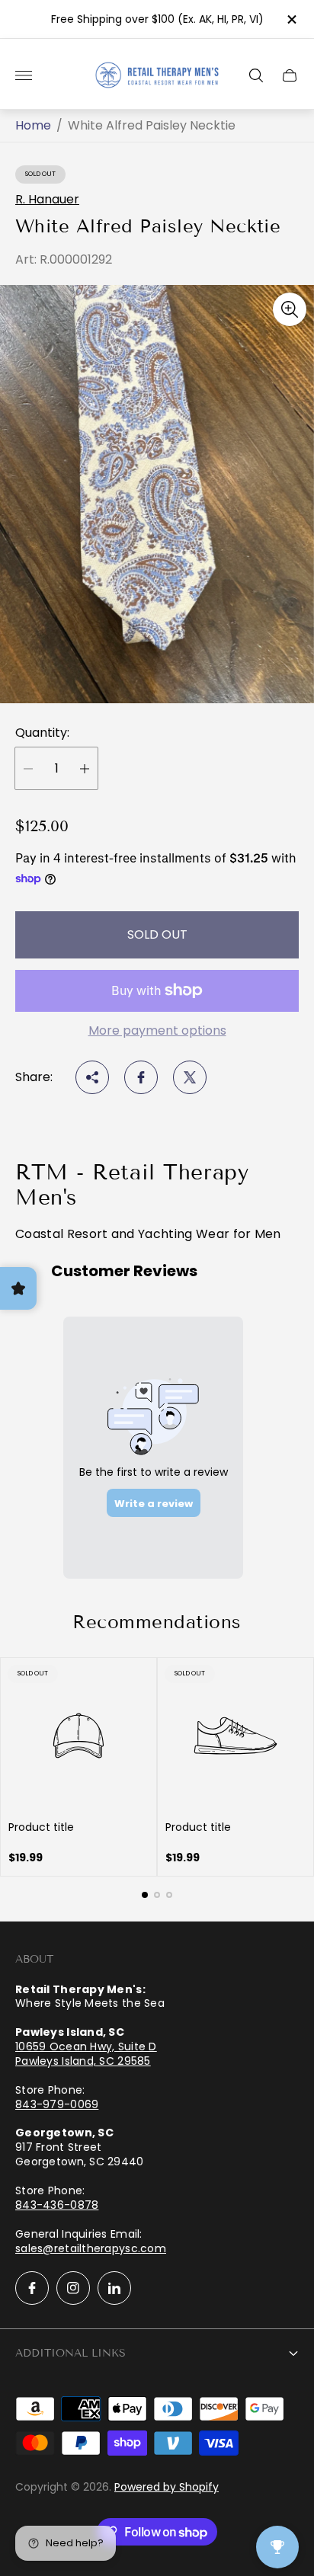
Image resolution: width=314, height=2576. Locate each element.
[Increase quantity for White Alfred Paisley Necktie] (85, 768)
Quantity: (42, 733)
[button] (145, 1895)
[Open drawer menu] (24, 75)
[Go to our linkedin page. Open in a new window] (114, 2288)
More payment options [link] (157, 1031)
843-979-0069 (57, 2104)
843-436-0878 (57, 2205)
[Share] (92, 1077)
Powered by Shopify (167, 2487)
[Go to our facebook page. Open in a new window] (32, 2288)
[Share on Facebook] (141, 1077)
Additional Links (70, 2353)
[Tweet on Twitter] (190, 1077)
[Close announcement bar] (291, 19)
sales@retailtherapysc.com (91, 2248)
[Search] (256, 75)
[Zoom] (290, 309)
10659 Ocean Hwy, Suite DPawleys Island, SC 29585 (86, 2054)
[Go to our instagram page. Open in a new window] (73, 2288)
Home (33, 126)
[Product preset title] (78, 1736)
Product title (41, 1827)
